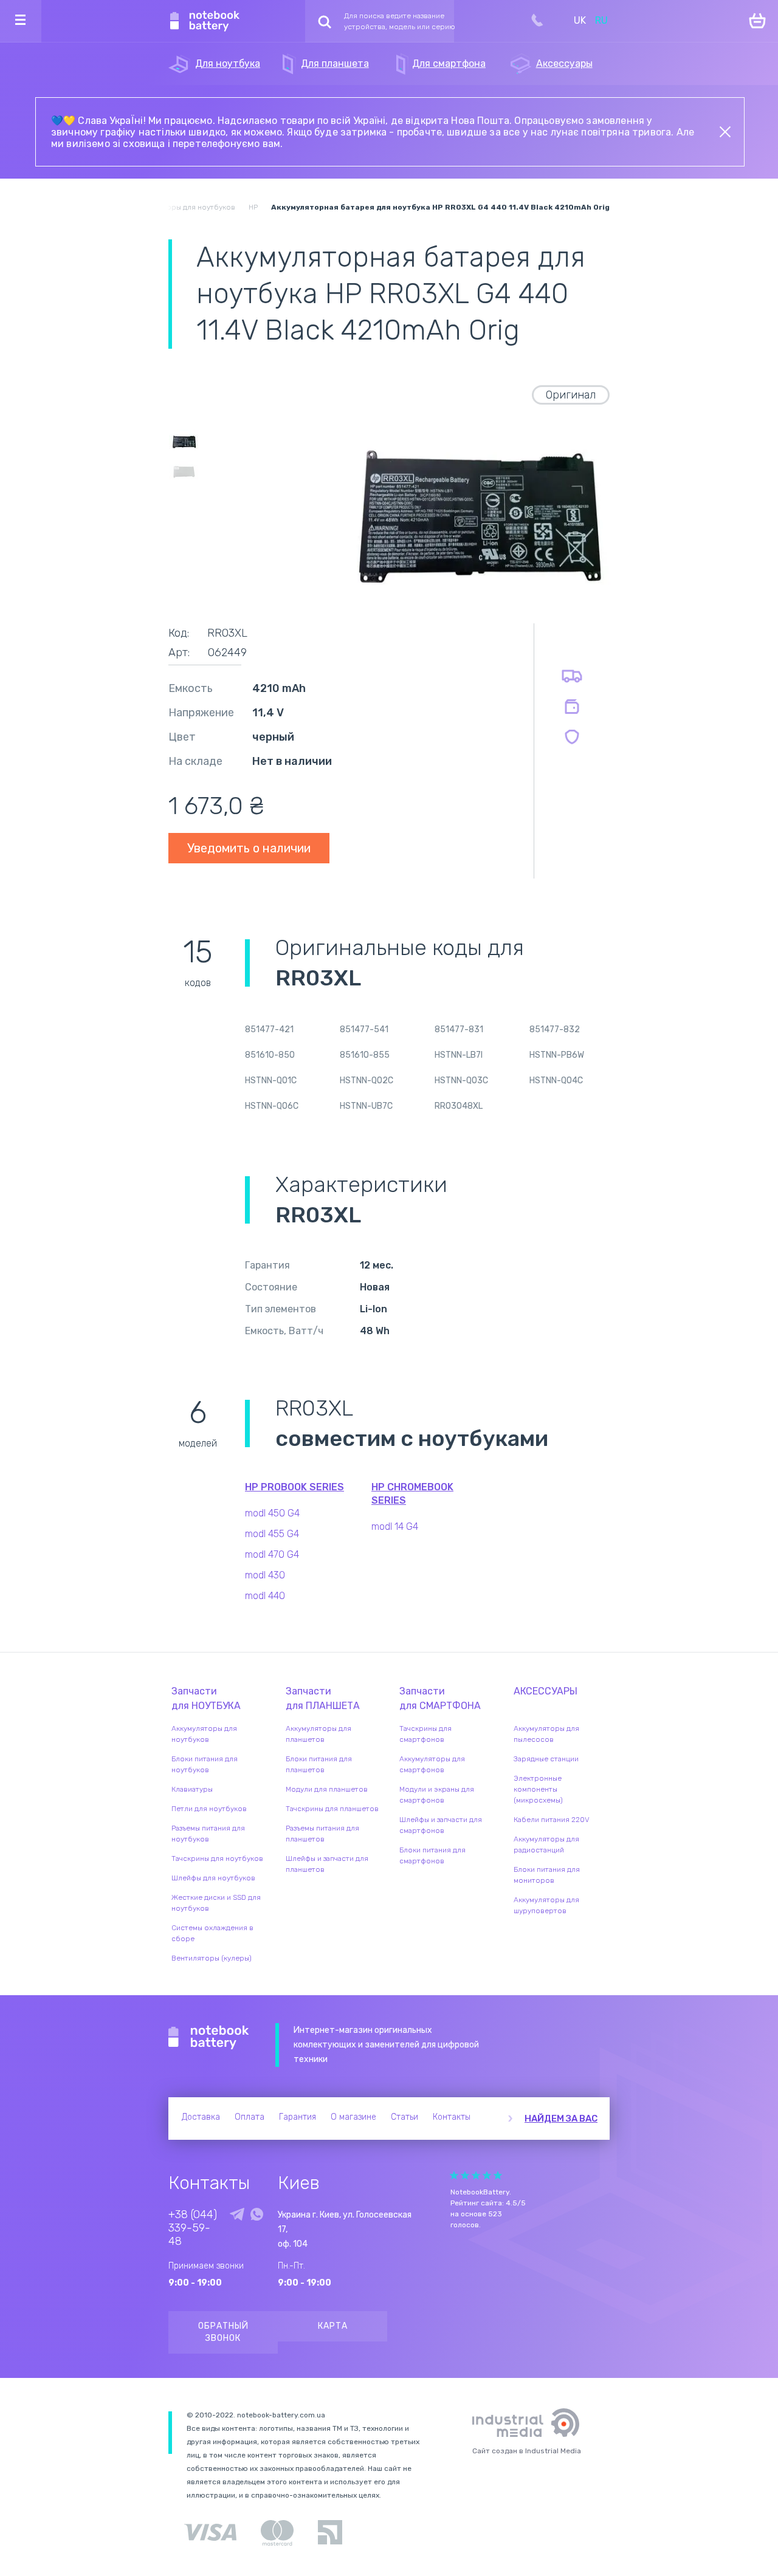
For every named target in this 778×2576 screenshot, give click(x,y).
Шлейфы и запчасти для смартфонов (441, 1825)
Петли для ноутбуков (209, 1809)
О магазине (353, 2117)
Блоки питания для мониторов (547, 1875)
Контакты (452, 2117)
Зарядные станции (546, 1759)
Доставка (201, 2117)
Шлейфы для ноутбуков (213, 1878)
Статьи (404, 2117)
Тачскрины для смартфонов (425, 1734)
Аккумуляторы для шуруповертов (546, 1905)
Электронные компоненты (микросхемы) (538, 1789)
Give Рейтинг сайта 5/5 (498, 2175)
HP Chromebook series (412, 1494)
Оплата (250, 2117)
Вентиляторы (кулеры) (212, 1958)
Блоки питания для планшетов (319, 1764)
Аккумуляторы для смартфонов (432, 1764)
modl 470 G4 (272, 1554)
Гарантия (298, 2117)
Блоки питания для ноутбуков (205, 1764)
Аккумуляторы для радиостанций (546, 1845)
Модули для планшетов (327, 1789)
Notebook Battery (209, 2038)
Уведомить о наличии (249, 848)
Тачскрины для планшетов (332, 1809)
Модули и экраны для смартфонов (437, 1795)
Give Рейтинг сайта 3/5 (476, 2175)
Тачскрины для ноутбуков (217, 1858)
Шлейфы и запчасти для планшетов (327, 1864)
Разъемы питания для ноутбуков (208, 1834)
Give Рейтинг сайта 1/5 (454, 2175)
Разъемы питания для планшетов (322, 1834)
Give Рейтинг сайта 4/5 (487, 2175)
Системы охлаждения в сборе (212, 1933)
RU (601, 20)
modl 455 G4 (272, 1534)
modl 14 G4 (395, 1526)
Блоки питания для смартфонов (432, 1855)
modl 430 (265, 1575)
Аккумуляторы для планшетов (318, 1734)
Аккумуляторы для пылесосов (546, 1734)
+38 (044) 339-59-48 (193, 2228)
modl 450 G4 (272, 1513)
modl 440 (265, 1596)
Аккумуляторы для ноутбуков (204, 1734)
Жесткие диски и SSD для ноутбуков (216, 1903)
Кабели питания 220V (552, 1820)
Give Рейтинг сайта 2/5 (465, 2175)
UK (580, 20)
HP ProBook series (294, 1487)
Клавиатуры (192, 1789)
